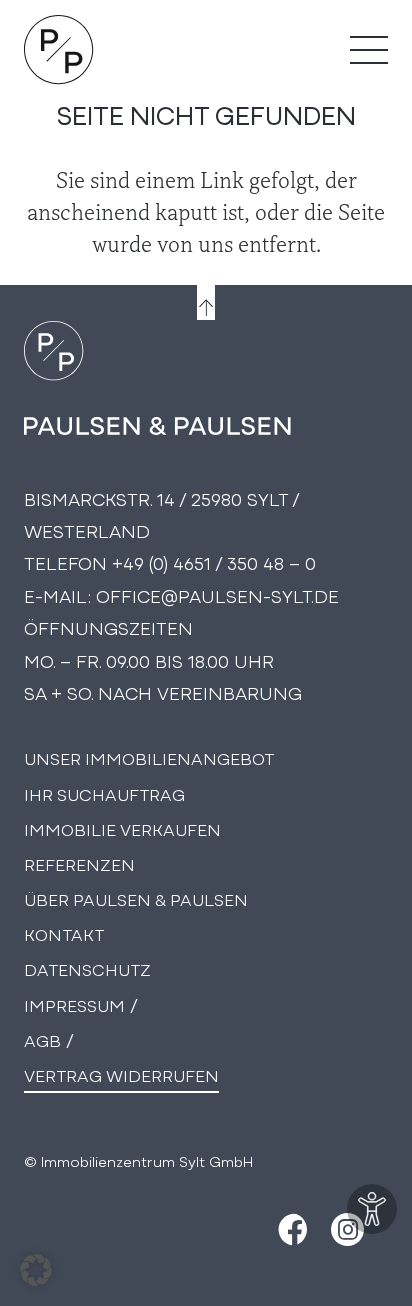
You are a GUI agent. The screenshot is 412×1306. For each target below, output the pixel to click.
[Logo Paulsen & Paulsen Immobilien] (59, 50)
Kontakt (64, 933)
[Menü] (369, 50)
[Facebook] (290, 1229)
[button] (36, 1270)
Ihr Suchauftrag (104, 793)
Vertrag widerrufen (121, 1074)
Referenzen (79, 863)
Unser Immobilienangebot (149, 757)
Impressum (74, 1004)
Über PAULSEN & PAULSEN (136, 898)
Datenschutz (87, 968)
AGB (42, 1039)
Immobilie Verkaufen (122, 828)
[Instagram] (347, 1229)
